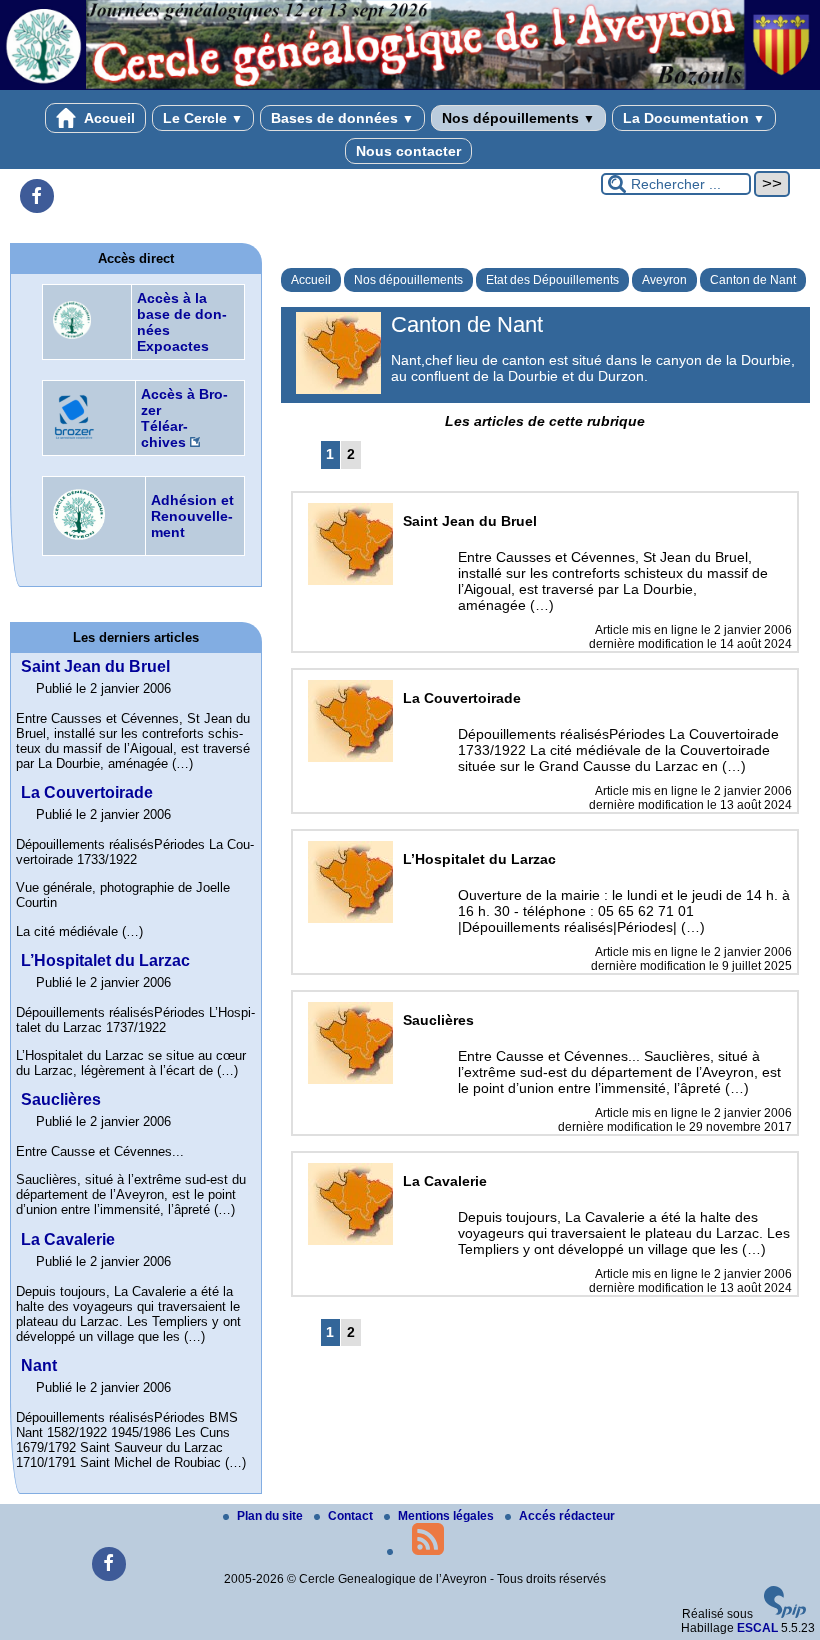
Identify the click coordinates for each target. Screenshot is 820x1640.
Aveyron (664, 280)
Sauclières (61, 1099)
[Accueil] (410, 86)
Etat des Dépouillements (552, 280)
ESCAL (757, 1628)
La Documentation (694, 118)
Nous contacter (408, 151)
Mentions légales (447, 1516)
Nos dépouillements (518, 118)
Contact (352, 1516)
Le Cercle (203, 118)
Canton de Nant (753, 280)
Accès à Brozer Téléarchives (184, 418)
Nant (39, 1365)
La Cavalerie (68, 1239)
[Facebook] (37, 196)
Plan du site (271, 1516)
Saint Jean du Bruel (95, 666)
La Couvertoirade (87, 792)
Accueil (108, 118)
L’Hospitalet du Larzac (105, 960)
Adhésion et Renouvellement (192, 516)
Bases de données (342, 118)
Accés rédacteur (567, 1516)
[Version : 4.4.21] (785, 1614)
